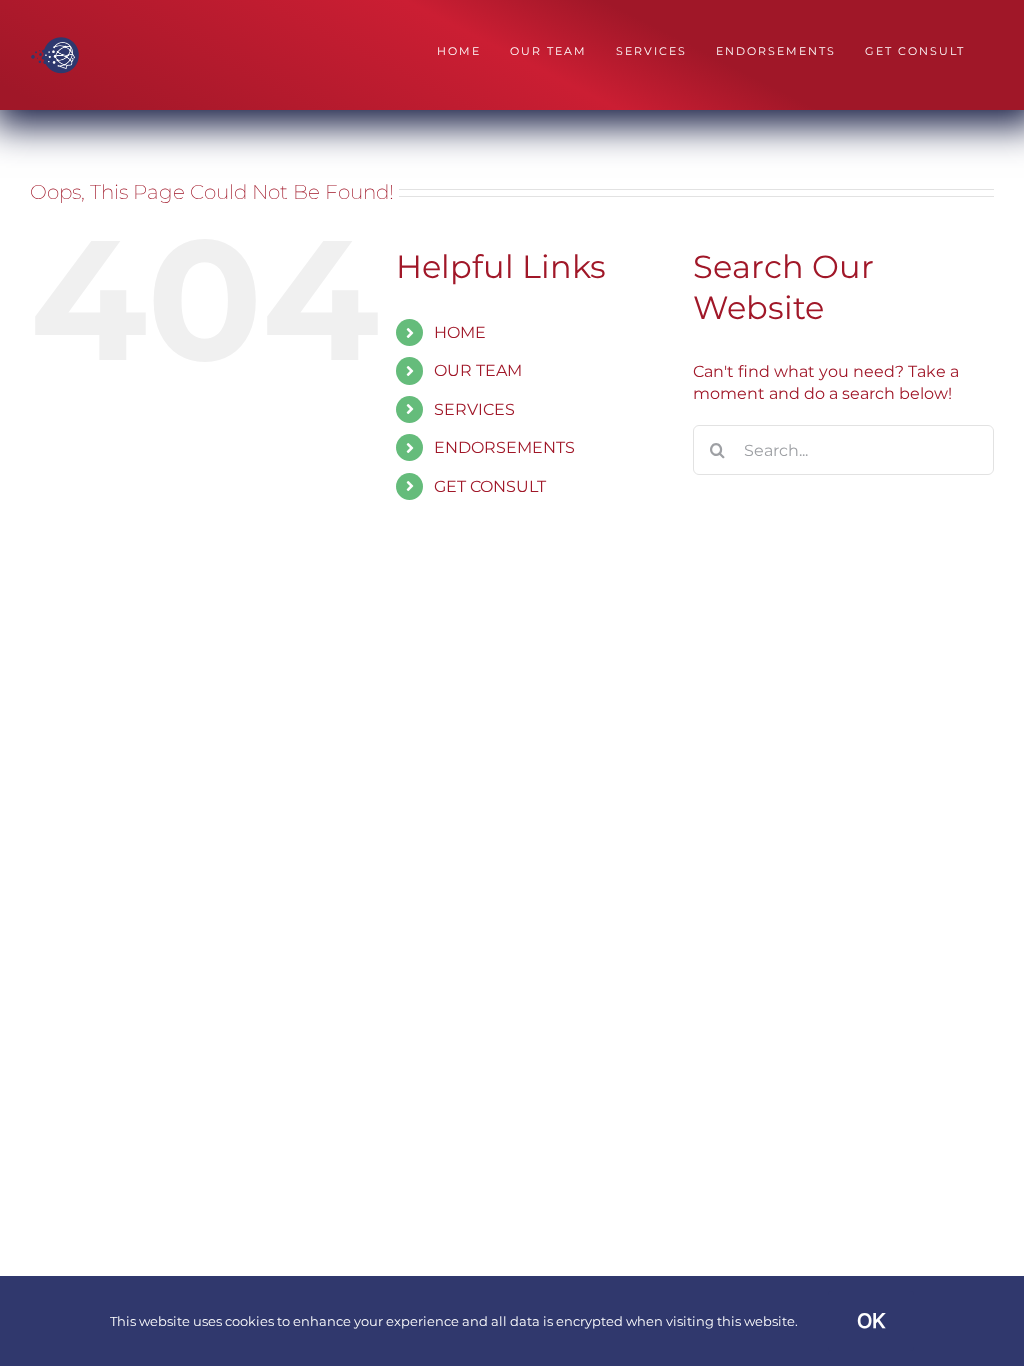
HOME (460, 332)
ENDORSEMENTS (504, 447)
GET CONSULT (490, 486)
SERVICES (474, 409)
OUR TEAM (478, 370)
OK (871, 1321)
